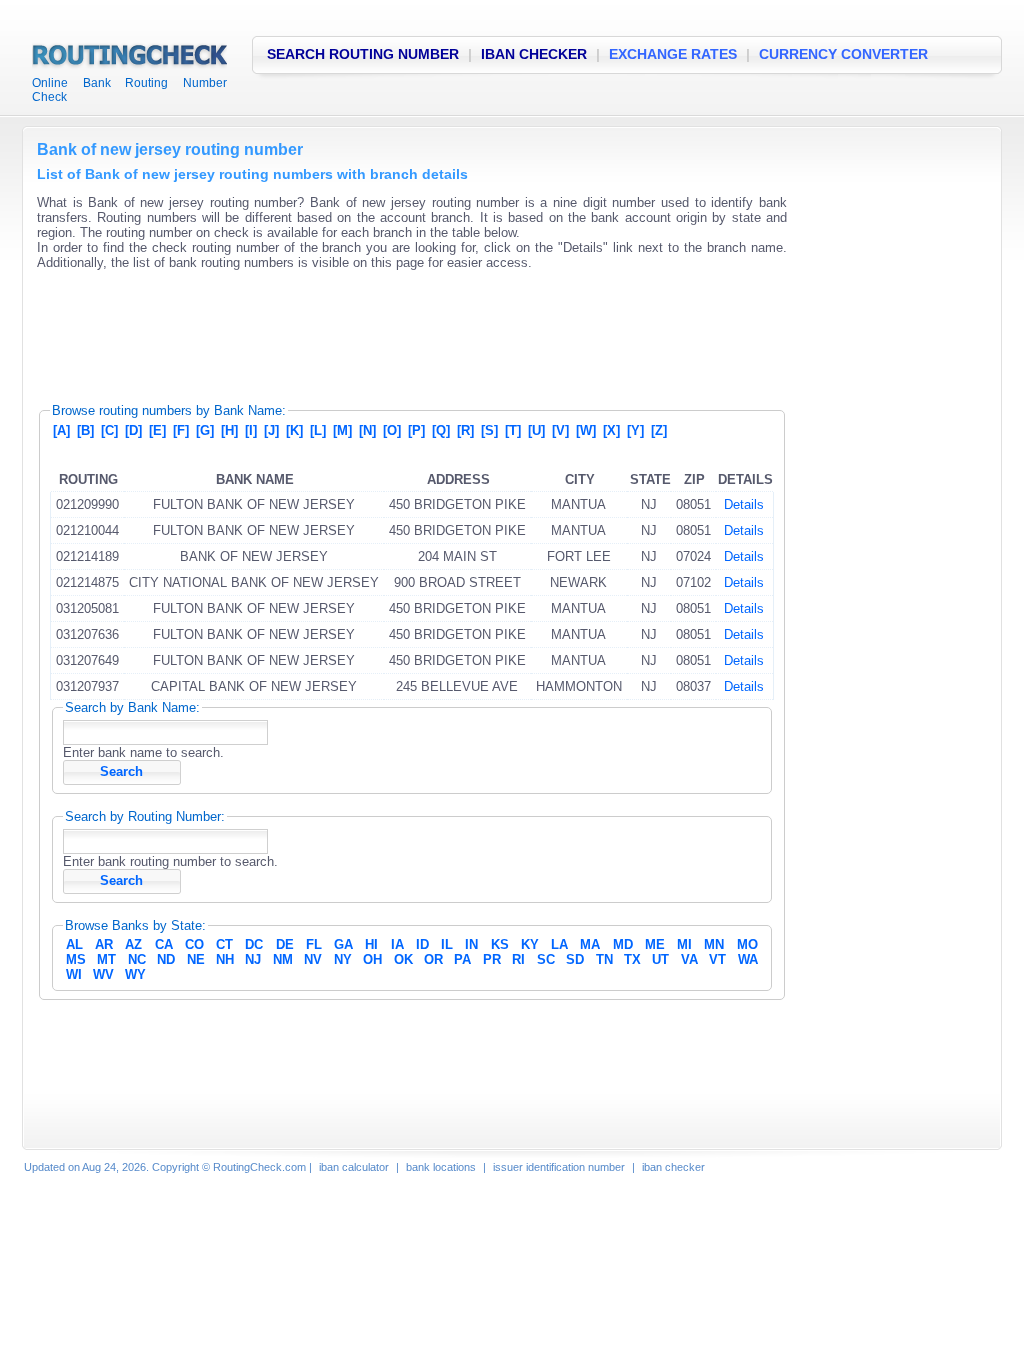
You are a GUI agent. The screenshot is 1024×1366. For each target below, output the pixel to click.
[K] (294, 430)
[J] (271, 430)
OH (372, 959)
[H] (229, 430)
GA (343, 944)
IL (447, 944)
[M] (342, 430)
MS (76, 959)
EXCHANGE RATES (673, 54)
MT (106, 959)
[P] (416, 430)
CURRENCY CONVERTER (843, 54)
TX (632, 959)
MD (623, 944)
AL (74, 944)
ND (166, 959)
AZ (133, 944)
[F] (181, 430)
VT (717, 959)
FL (314, 944)
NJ (253, 959)
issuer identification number (559, 1167)
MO (747, 944)
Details (744, 504)
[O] (392, 430)
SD (575, 959)
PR (492, 959)
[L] (318, 430)
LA (559, 944)
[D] (133, 430)
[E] (157, 430)
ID (422, 944)
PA (462, 959)
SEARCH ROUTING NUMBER (363, 54)
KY (530, 944)
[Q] (441, 430)
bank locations (441, 1167)
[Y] (635, 430)
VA (689, 959)
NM (283, 959)
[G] (205, 430)
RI (518, 959)
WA (748, 959)
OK (403, 959)
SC (546, 959)
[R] (465, 430)
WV (103, 974)
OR (433, 959)
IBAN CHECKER (534, 54)
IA (397, 944)
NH (225, 959)
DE (285, 944)
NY (343, 959)
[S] (489, 430)
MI (684, 944)
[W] (586, 430)
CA (164, 944)
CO (194, 944)
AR (104, 944)
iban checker (673, 1167)
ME (655, 944)
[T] (513, 430)
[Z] (659, 430)
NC (137, 959)
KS (500, 944)
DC (254, 944)
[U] (536, 430)
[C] (109, 430)
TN (604, 959)
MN (714, 944)
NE (196, 959)
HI (371, 944)
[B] (85, 430)
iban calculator (354, 1167)
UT (660, 959)
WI (74, 974)
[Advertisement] (401, 330)
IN (471, 944)
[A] (61, 430)
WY (135, 974)
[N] (367, 430)
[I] (251, 430)
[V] (560, 430)
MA (590, 944)
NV (313, 959)
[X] (611, 430)
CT (224, 944)
